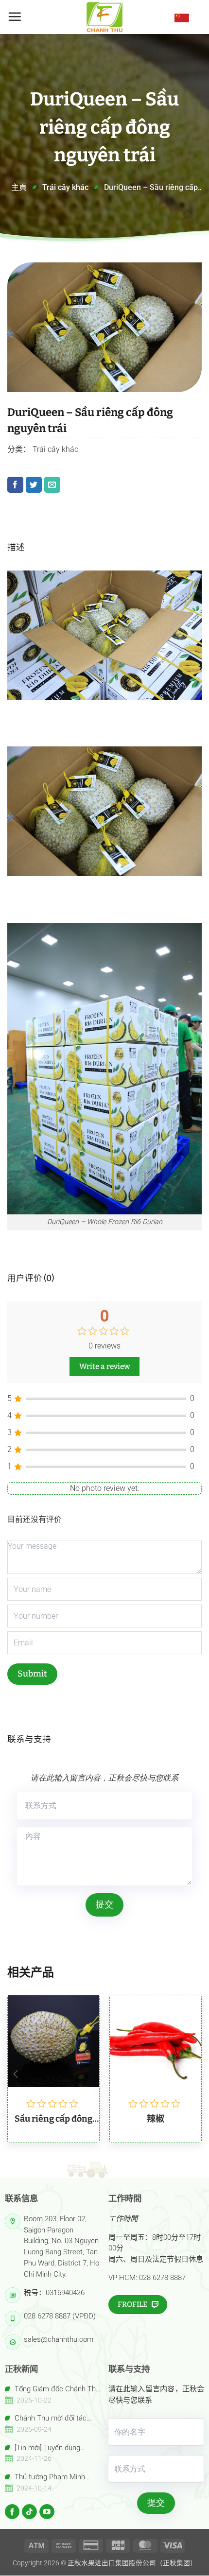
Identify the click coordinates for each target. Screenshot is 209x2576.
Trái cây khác (65, 187)
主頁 (19, 187)
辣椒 (156, 2119)
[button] (15, 17)
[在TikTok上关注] (29, 2512)
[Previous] (16, 2074)
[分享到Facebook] (15, 485)
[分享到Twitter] (34, 485)
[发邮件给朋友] (52, 485)
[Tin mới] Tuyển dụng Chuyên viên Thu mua (43, 2448)
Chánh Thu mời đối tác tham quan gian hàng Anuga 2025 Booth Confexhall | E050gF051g (49, 2419)
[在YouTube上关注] (47, 2512)
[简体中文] (182, 17)
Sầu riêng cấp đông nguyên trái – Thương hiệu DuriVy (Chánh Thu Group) (53, 2119)
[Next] (193, 2074)
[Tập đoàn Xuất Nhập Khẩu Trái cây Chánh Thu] (104, 17)
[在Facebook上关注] (12, 2512)
